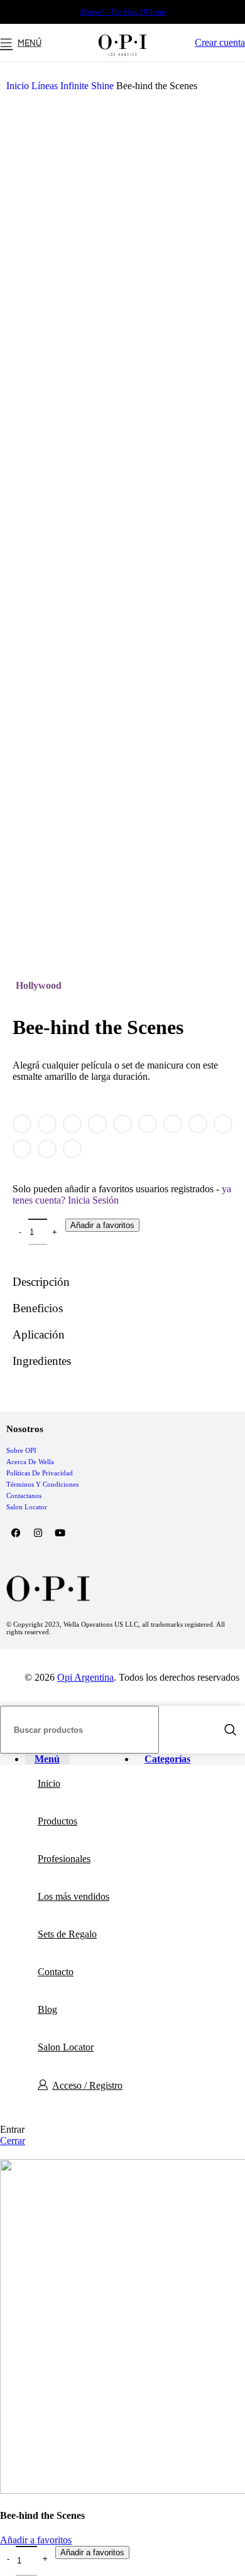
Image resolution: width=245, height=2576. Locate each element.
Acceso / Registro (87, 2085)
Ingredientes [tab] (42, 1361)
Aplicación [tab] (39, 1334)
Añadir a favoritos (102, 1225)
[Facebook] (16, 1533)
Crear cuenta (220, 42)
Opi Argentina (85, 1677)
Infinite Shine (88, 86)
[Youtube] (60, 1533)
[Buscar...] (231, 1730)
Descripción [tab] (41, 1282)
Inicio (19, 86)
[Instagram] (38, 1533)
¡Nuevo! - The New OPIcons (123, 12)
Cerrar (13, 2141)
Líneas (46, 86)
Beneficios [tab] (38, 1308)
